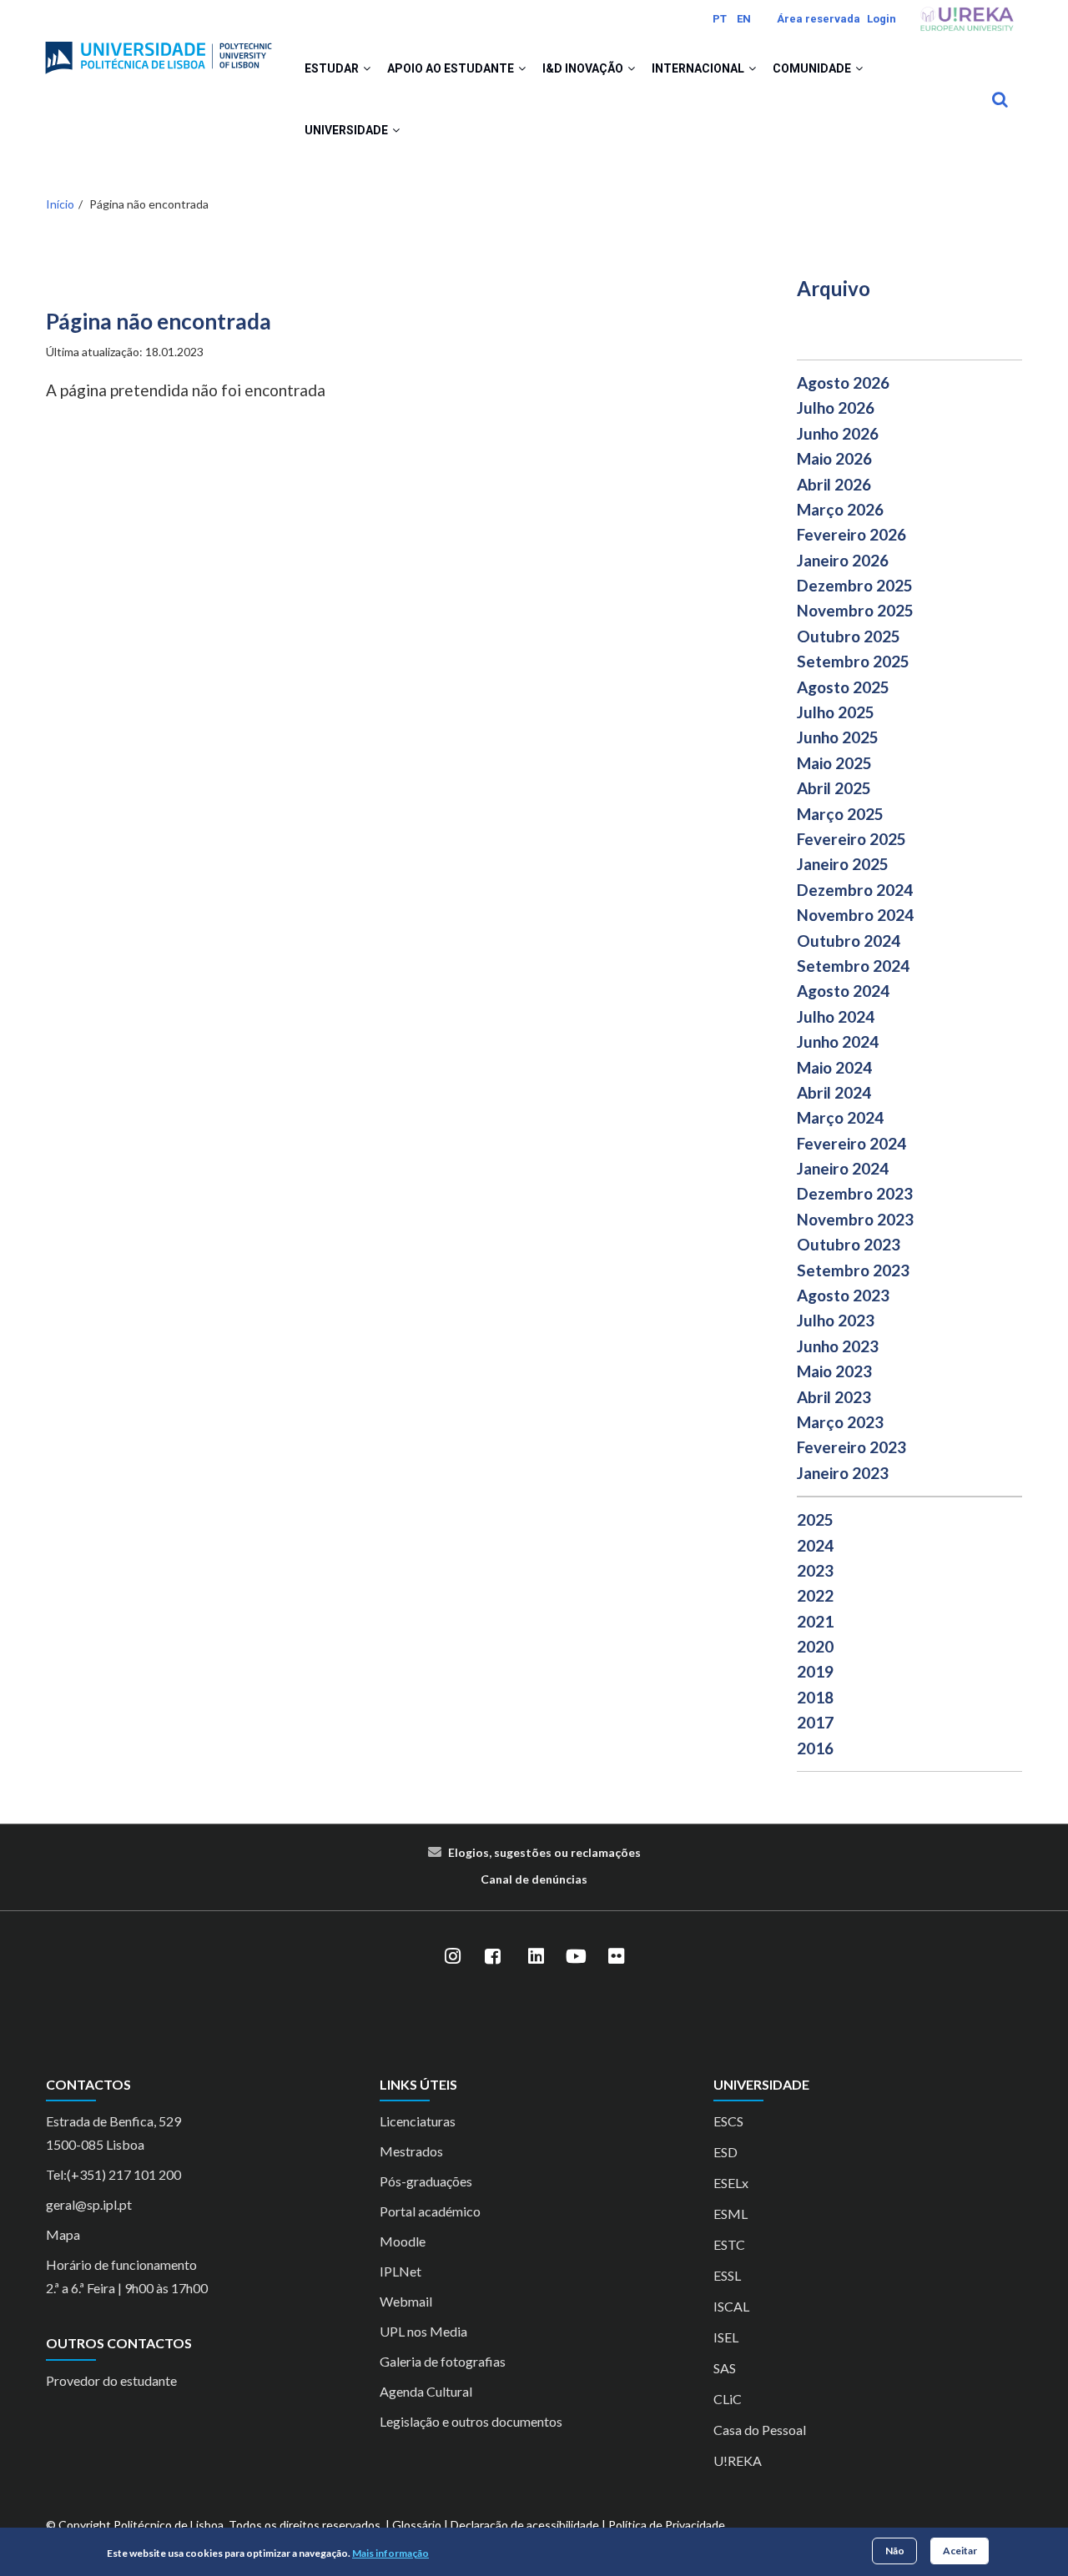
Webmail (406, 2301)
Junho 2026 (838, 433)
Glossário (417, 2525)
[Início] (159, 51)
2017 (815, 1722)
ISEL (726, 2337)
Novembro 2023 (855, 1219)
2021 (815, 1621)
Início (60, 204)
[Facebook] (492, 1956)
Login (882, 19)
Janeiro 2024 (843, 1168)
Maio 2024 (834, 1067)
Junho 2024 (838, 1041)
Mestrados (411, 2151)
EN (744, 19)
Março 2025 (840, 814)
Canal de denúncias (534, 1879)
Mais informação (390, 2554)
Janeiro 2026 (843, 560)
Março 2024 (840, 1117)
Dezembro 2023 (855, 1193)
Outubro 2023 (849, 1244)
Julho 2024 (836, 1016)
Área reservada (819, 19)
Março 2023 (840, 1422)
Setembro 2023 (853, 1270)
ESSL (727, 2275)
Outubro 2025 (849, 636)
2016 (815, 1748)
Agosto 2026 (843, 382)
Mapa (63, 2234)
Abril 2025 (834, 788)
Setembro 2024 (853, 966)
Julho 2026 (836, 408)
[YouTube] (576, 1956)
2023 (815, 1570)
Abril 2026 (834, 484)
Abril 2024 (834, 1092)
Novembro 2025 (855, 610)
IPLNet (400, 2271)
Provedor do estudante (111, 2380)
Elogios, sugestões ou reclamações (544, 1852)
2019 (815, 1671)
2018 (815, 1697)
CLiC (728, 2399)
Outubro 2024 (849, 941)
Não (895, 2551)
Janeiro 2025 (843, 864)
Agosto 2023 (843, 1295)
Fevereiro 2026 (851, 534)
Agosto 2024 (843, 991)
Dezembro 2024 (855, 890)
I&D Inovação (584, 68)
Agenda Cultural (426, 2391)
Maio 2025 (834, 763)
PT (720, 19)
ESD (725, 2152)
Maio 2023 (834, 1371)
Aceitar (960, 2551)
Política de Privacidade (667, 2525)
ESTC (729, 2244)
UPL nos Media (423, 2331)
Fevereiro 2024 (851, 1143)
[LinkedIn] (536, 1956)
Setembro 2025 (853, 661)
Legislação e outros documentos (471, 2421)
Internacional (699, 68)
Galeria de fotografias (443, 2361)
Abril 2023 (834, 1397)
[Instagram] (452, 1956)
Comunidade (813, 68)
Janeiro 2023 (843, 1473)
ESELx (731, 2183)
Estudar (333, 68)
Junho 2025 (838, 737)
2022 (815, 1595)
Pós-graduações (426, 2181)
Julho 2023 (836, 1320)
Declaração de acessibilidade (525, 2525)
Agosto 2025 (843, 687)
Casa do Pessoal (760, 2430)
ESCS (728, 2121)
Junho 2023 (838, 1346)
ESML (730, 2214)
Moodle (403, 2241)
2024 (815, 1545)
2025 (815, 1519)
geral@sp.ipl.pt (89, 2204)
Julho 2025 (836, 712)
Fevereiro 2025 (851, 839)
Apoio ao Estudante (452, 68)
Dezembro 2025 (855, 585)
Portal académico (430, 2211)
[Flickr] (616, 1956)
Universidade (348, 130)
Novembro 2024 (855, 915)
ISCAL (731, 2306)
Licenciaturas (418, 2121)
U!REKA (738, 2460)
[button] (367, 68)
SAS (725, 2368)
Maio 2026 (834, 458)
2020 (815, 1646)
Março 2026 (840, 509)
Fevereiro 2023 (851, 1447)
